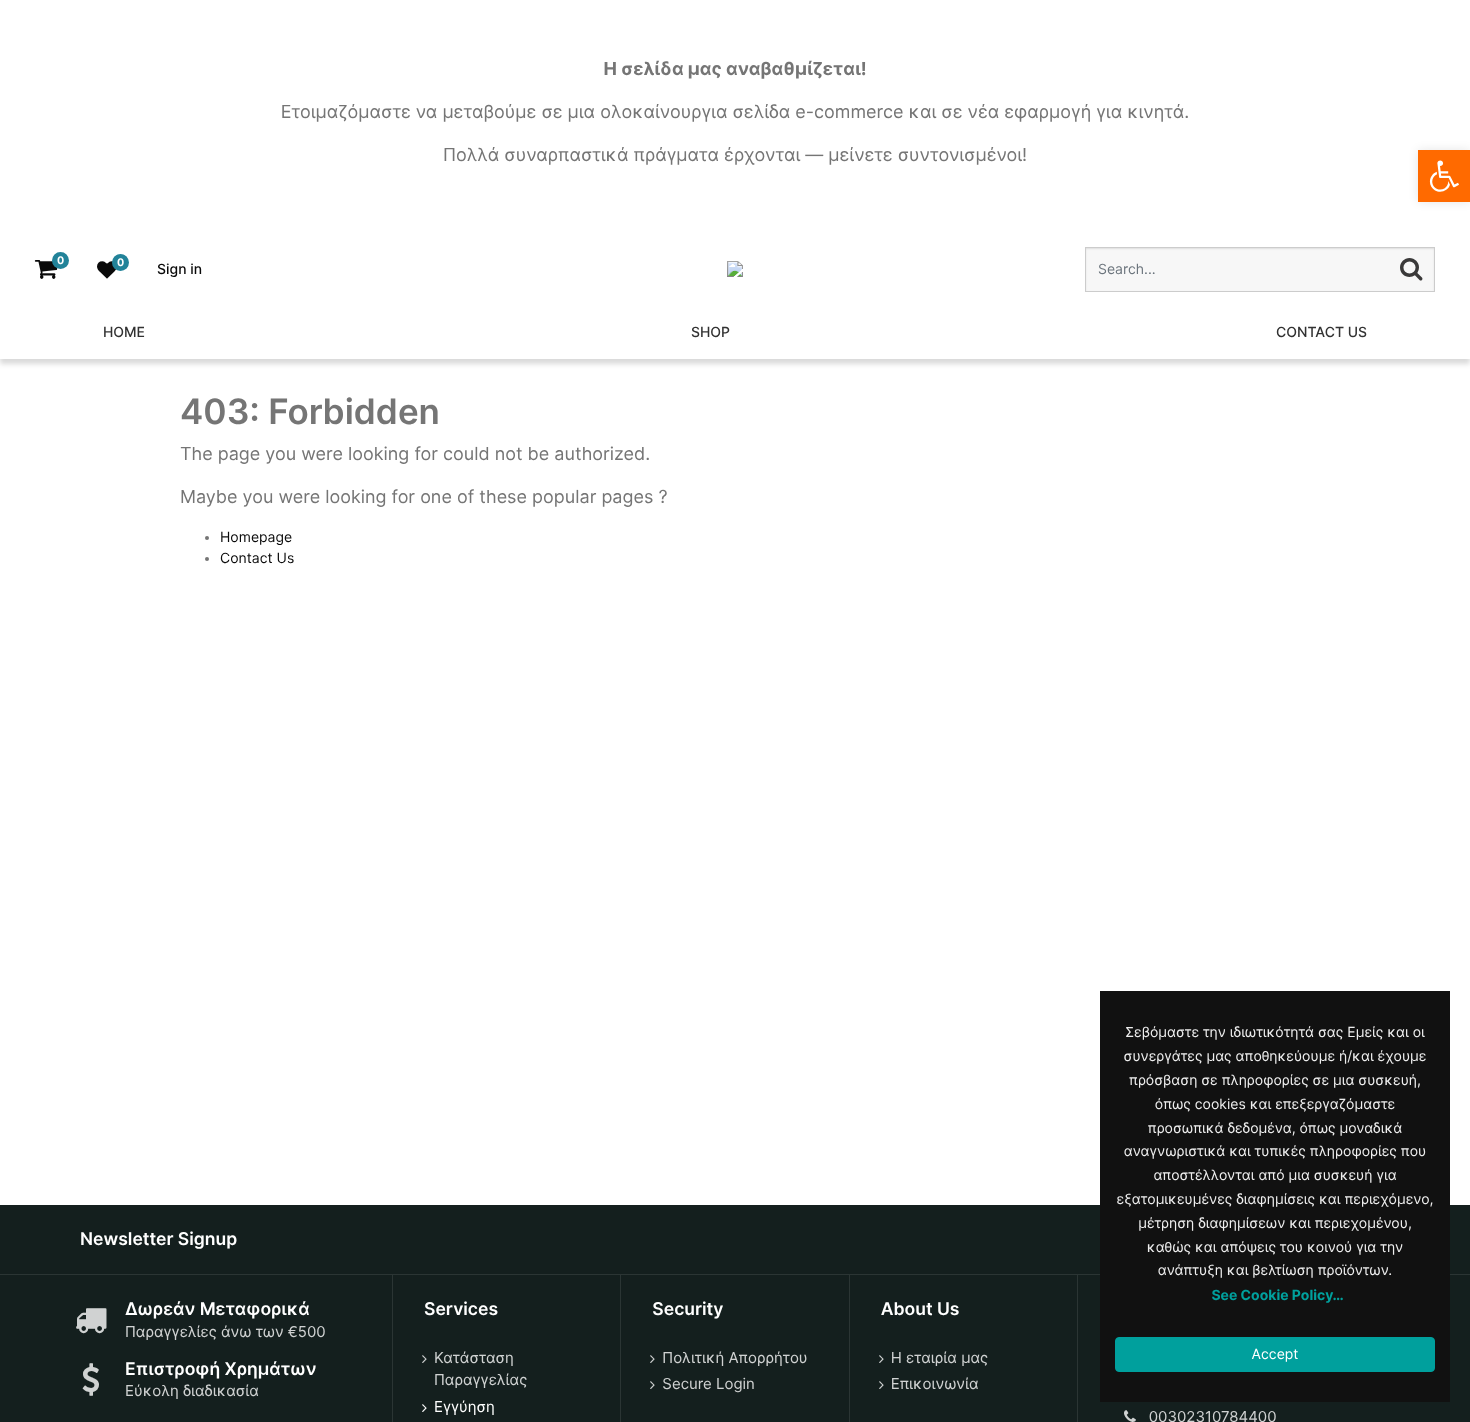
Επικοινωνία (935, 1383)
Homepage (256, 537)
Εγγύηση (464, 1406)
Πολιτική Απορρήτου (734, 1357)
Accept (1275, 1354)
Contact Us (257, 558)
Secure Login (708, 1383)
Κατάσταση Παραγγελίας (480, 1369)
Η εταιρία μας (940, 1357)
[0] (46, 269)
